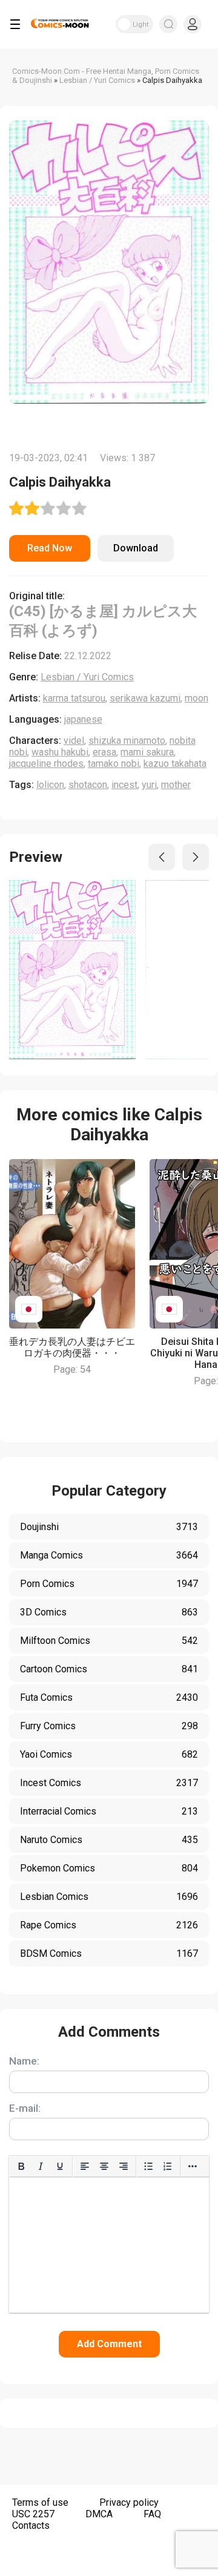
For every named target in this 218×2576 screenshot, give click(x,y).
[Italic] (41, 2166)
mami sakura (147, 752)
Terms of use (40, 2502)
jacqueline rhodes (46, 764)
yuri (149, 785)
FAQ (152, 2514)
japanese (83, 719)
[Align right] (124, 2166)
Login (193, 24)
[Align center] (104, 2166)
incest (124, 785)
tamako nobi (114, 764)
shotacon (88, 785)
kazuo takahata (175, 764)
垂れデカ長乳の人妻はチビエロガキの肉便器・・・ (72, 1347)
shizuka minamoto (127, 741)
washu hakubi (60, 752)
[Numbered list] (168, 2166)
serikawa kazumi (145, 698)
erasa (104, 752)
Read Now (50, 548)
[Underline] (60, 2166)
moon (197, 698)
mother (176, 785)
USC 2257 (33, 2514)
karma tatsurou (74, 698)
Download (136, 548)
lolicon (50, 785)
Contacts (31, 2525)
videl (74, 741)
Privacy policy (129, 2502)
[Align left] (85, 2166)
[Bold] (21, 2166)
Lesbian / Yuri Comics (87, 677)
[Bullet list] (148, 2166)
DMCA (99, 2514)
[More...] (193, 2166)
